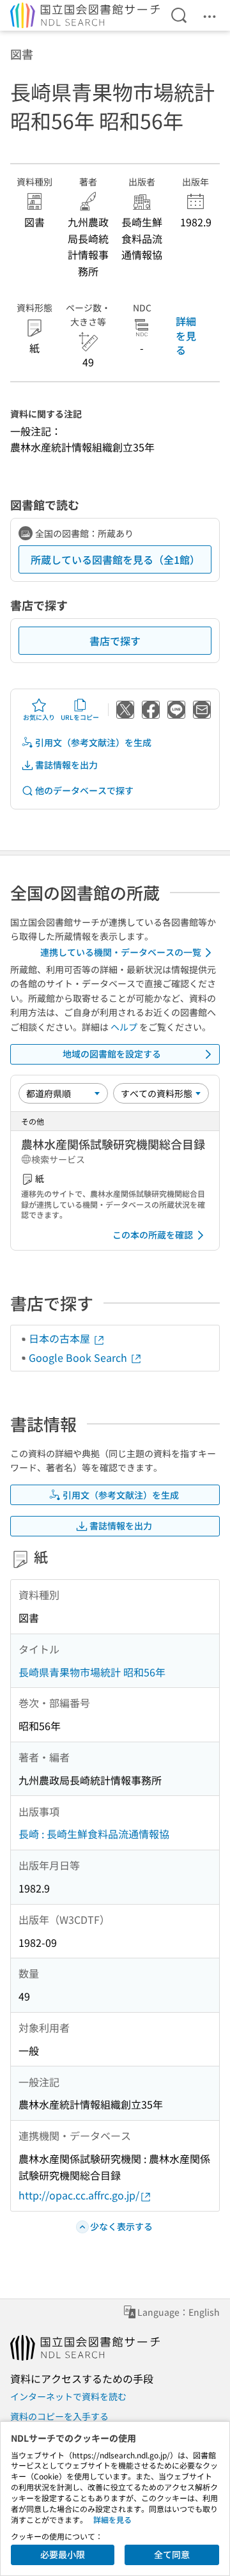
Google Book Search (79, 1357)
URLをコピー (80, 717)
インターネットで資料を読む (68, 2396)
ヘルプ (124, 1027)
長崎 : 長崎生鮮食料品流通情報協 (94, 1834)
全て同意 (172, 2554)
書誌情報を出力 (66, 765)
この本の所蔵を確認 (153, 1235)
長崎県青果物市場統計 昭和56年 (92, 1672)
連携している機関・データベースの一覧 (121, 952)
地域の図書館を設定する (112, 1054)
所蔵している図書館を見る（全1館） (115, 559)
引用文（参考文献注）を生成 (93, 742)
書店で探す (115, 641)
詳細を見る (186, 335)
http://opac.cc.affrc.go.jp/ (79, 2195)
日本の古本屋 (61, 1338)
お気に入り (39, 717)
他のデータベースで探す (84, 790)
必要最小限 (63, 2554)
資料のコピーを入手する (59, 2416)
